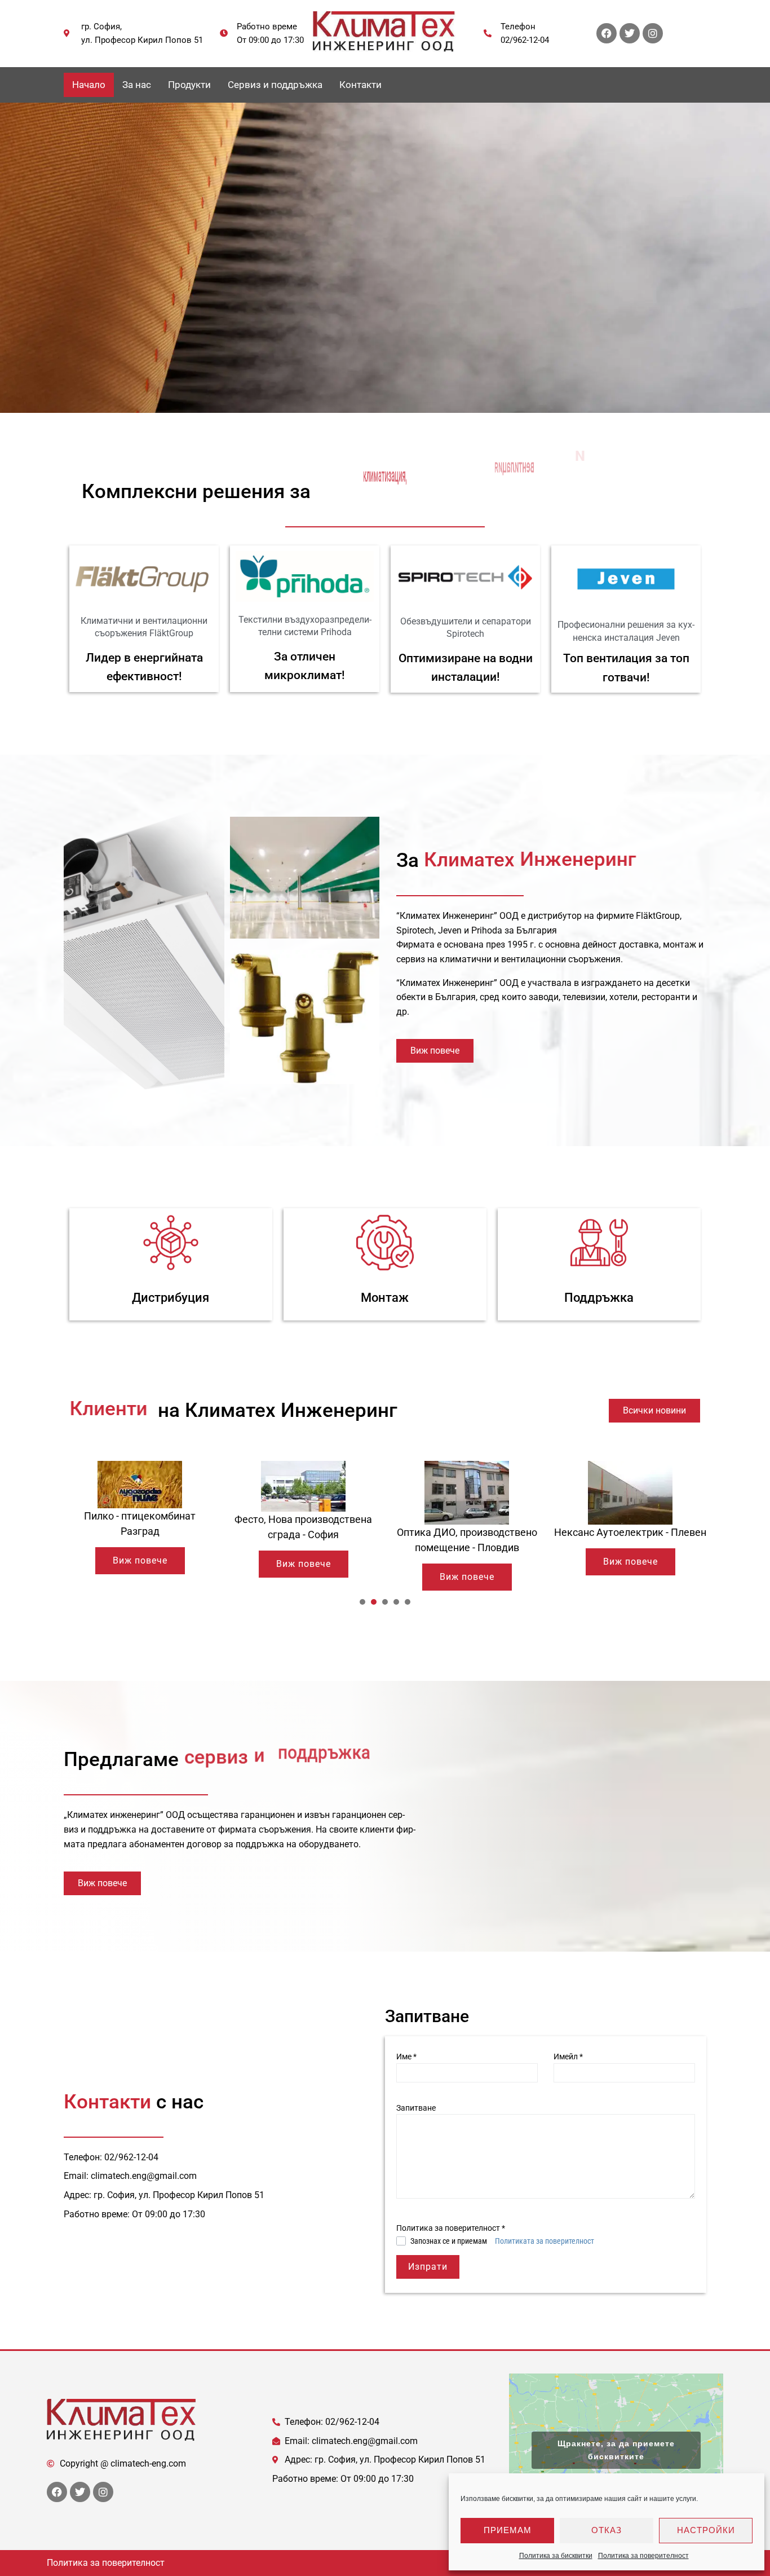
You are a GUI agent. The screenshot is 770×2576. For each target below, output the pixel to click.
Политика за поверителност (643, 2556)
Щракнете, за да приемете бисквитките (616, 2450)
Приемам (508, 2530)
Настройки (706, 2530)
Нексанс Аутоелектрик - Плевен (467, 1532)
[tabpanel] (140, 1519)
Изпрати (428, 2267)
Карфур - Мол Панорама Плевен (630, 1503)
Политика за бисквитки (556, 2556)
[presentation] (362, 1602)
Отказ (607, 2530)
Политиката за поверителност (545, 2241)
